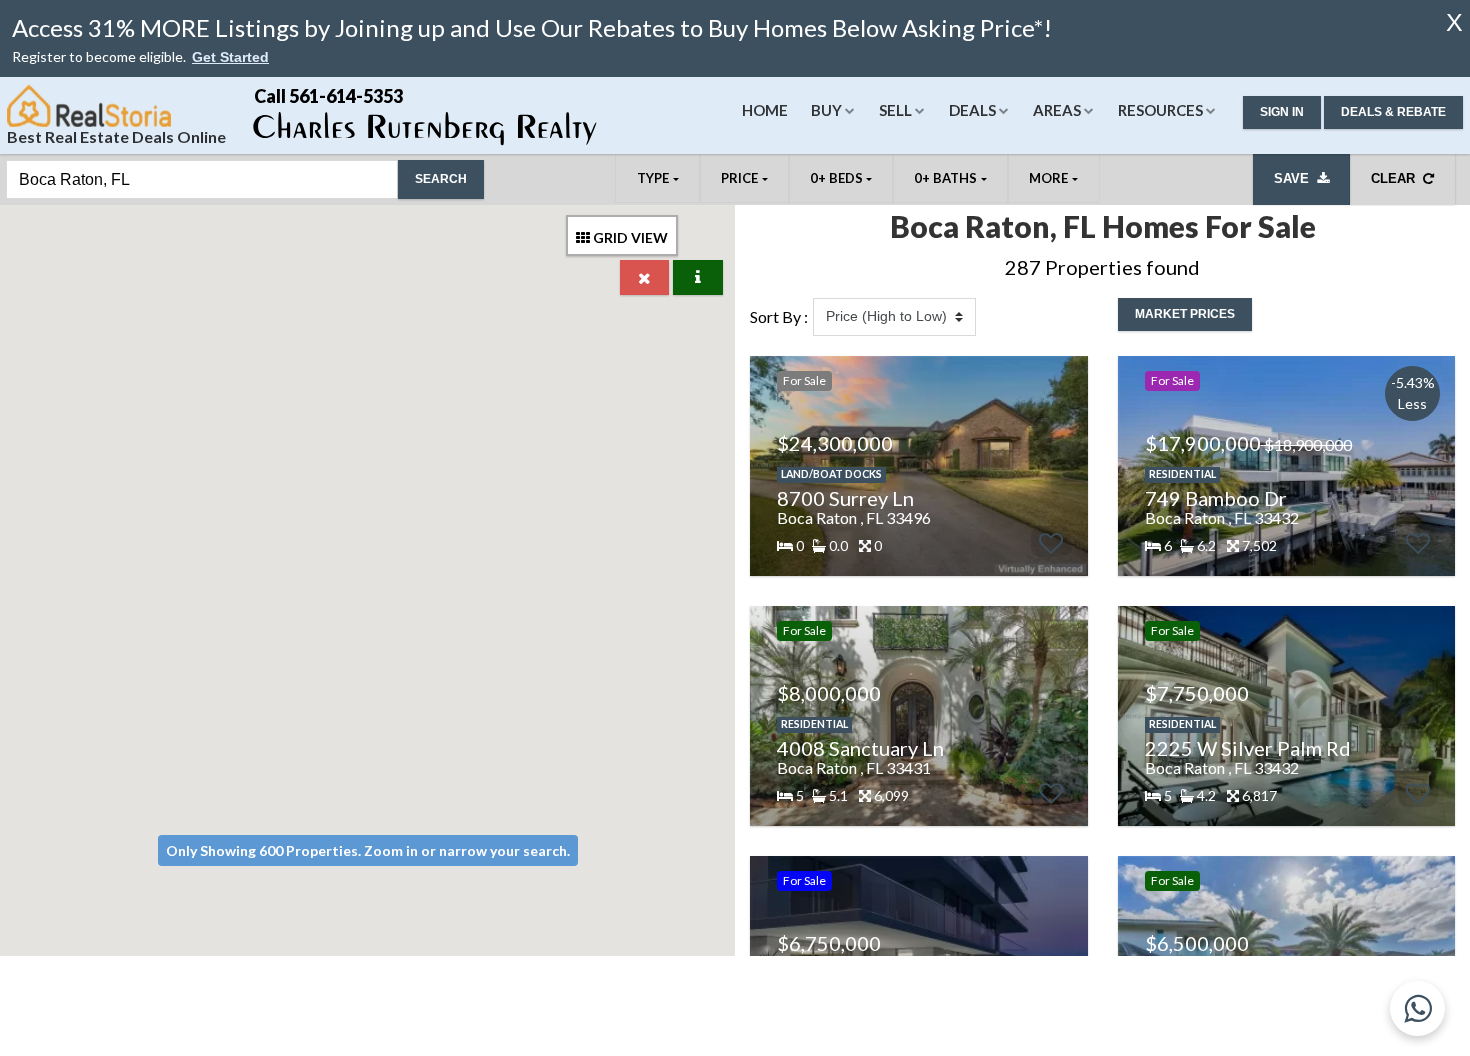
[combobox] (202, 179)
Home (765, 110)
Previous (765, 466)
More (1048, 178)
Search (441, 179)
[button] (230, 57)
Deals (972, 110)
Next (1062, 466)
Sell (895, 110)
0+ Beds (836, 178)
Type (653, 178)
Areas (1057, 110)
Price (739, 178)
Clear (1397, 178)
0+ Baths (945, 178)
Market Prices (1185, 314)
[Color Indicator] (698, 277)
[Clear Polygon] (644, 277)
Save (1295, 178)
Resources (1160, 110)
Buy (826, 110)
